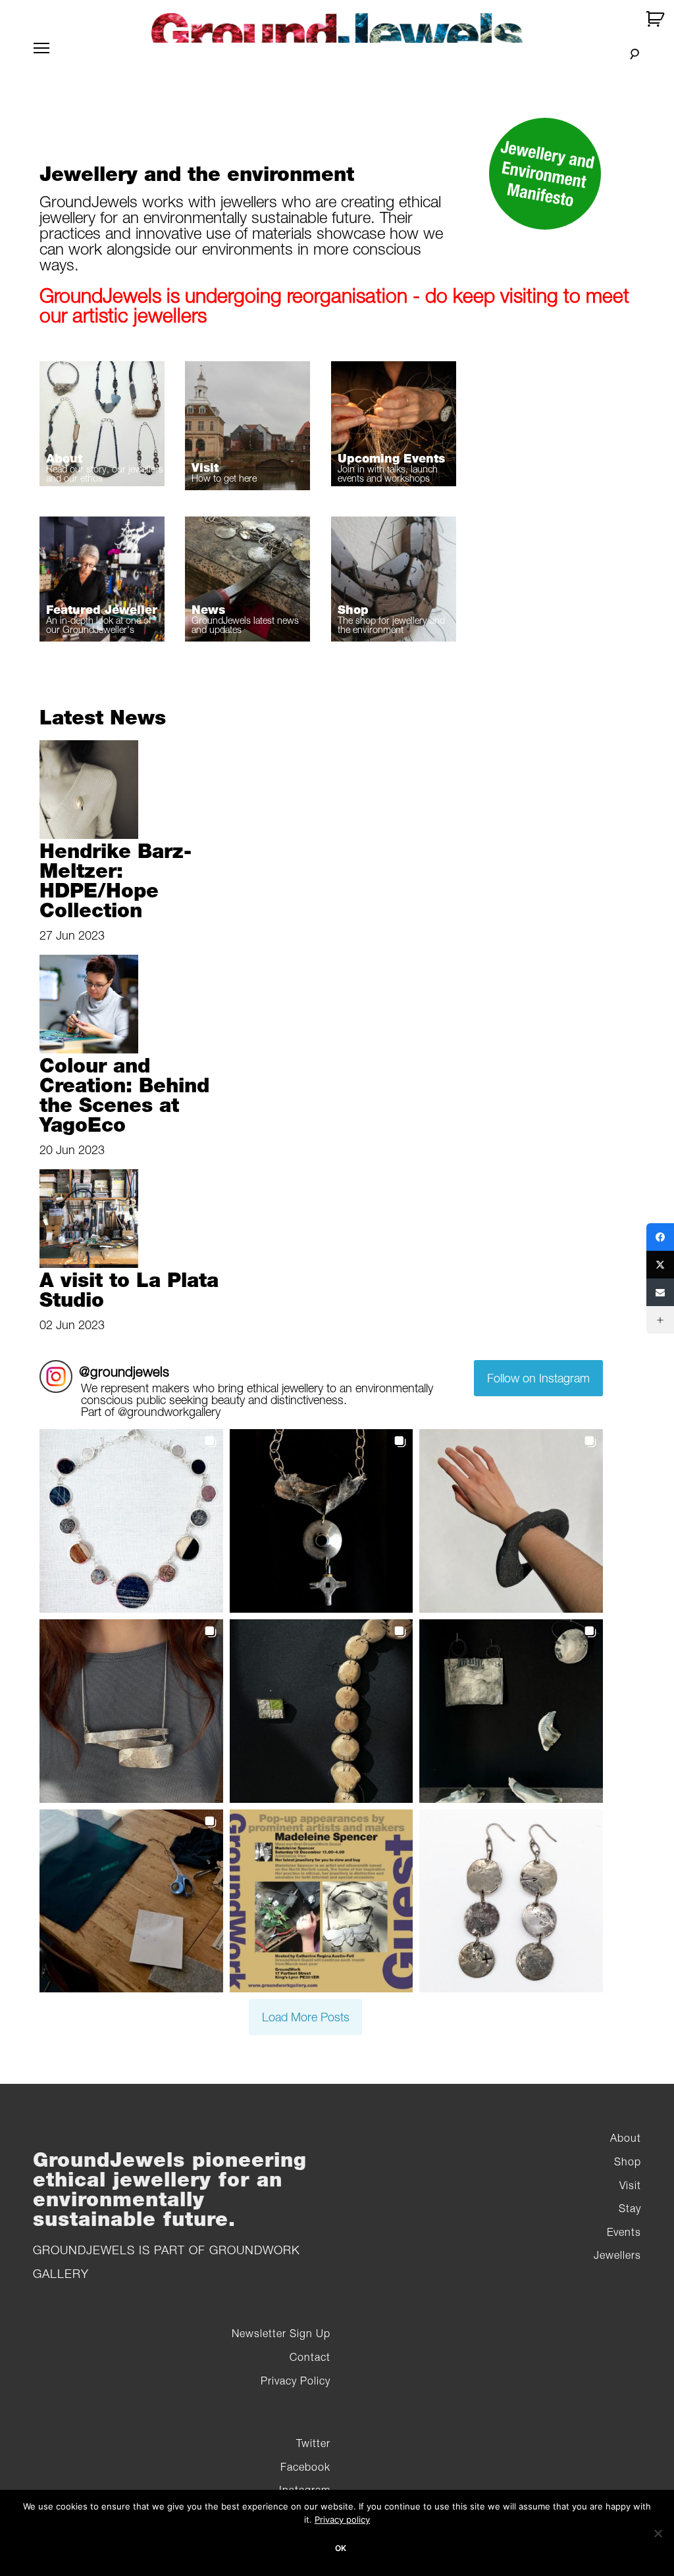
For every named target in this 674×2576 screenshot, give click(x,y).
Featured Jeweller (102, 610)
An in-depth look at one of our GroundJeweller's (99, 625)
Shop (353, 610)
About (64, 458)
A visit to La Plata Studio (129, 1290)
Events (624, 2232)
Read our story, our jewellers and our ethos (105, 473)
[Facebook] (660, 1237)
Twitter (313, 2443)
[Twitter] (660, 1265)
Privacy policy (342, 2519)
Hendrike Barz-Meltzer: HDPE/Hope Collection (116, 880)
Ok (341, 2548)
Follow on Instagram (538, 1378)
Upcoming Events (391, 458)
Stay (630, 2208)
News (208, 610)
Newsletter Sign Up (281, 2333)
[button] (131, 1521)
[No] (658, 2533)
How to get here (224, 478)
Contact (310, 2357)
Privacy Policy (296, 2381)
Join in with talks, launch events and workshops (388, 473)
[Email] (660, 1292)
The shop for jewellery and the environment (391, 625)
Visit (205, 467)
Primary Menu (41, 56)
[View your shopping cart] (657, 19)
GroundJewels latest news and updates (245, 625)
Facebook (305, 2467)
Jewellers (617, 2255)
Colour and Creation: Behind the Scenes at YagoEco (124, 1095)
